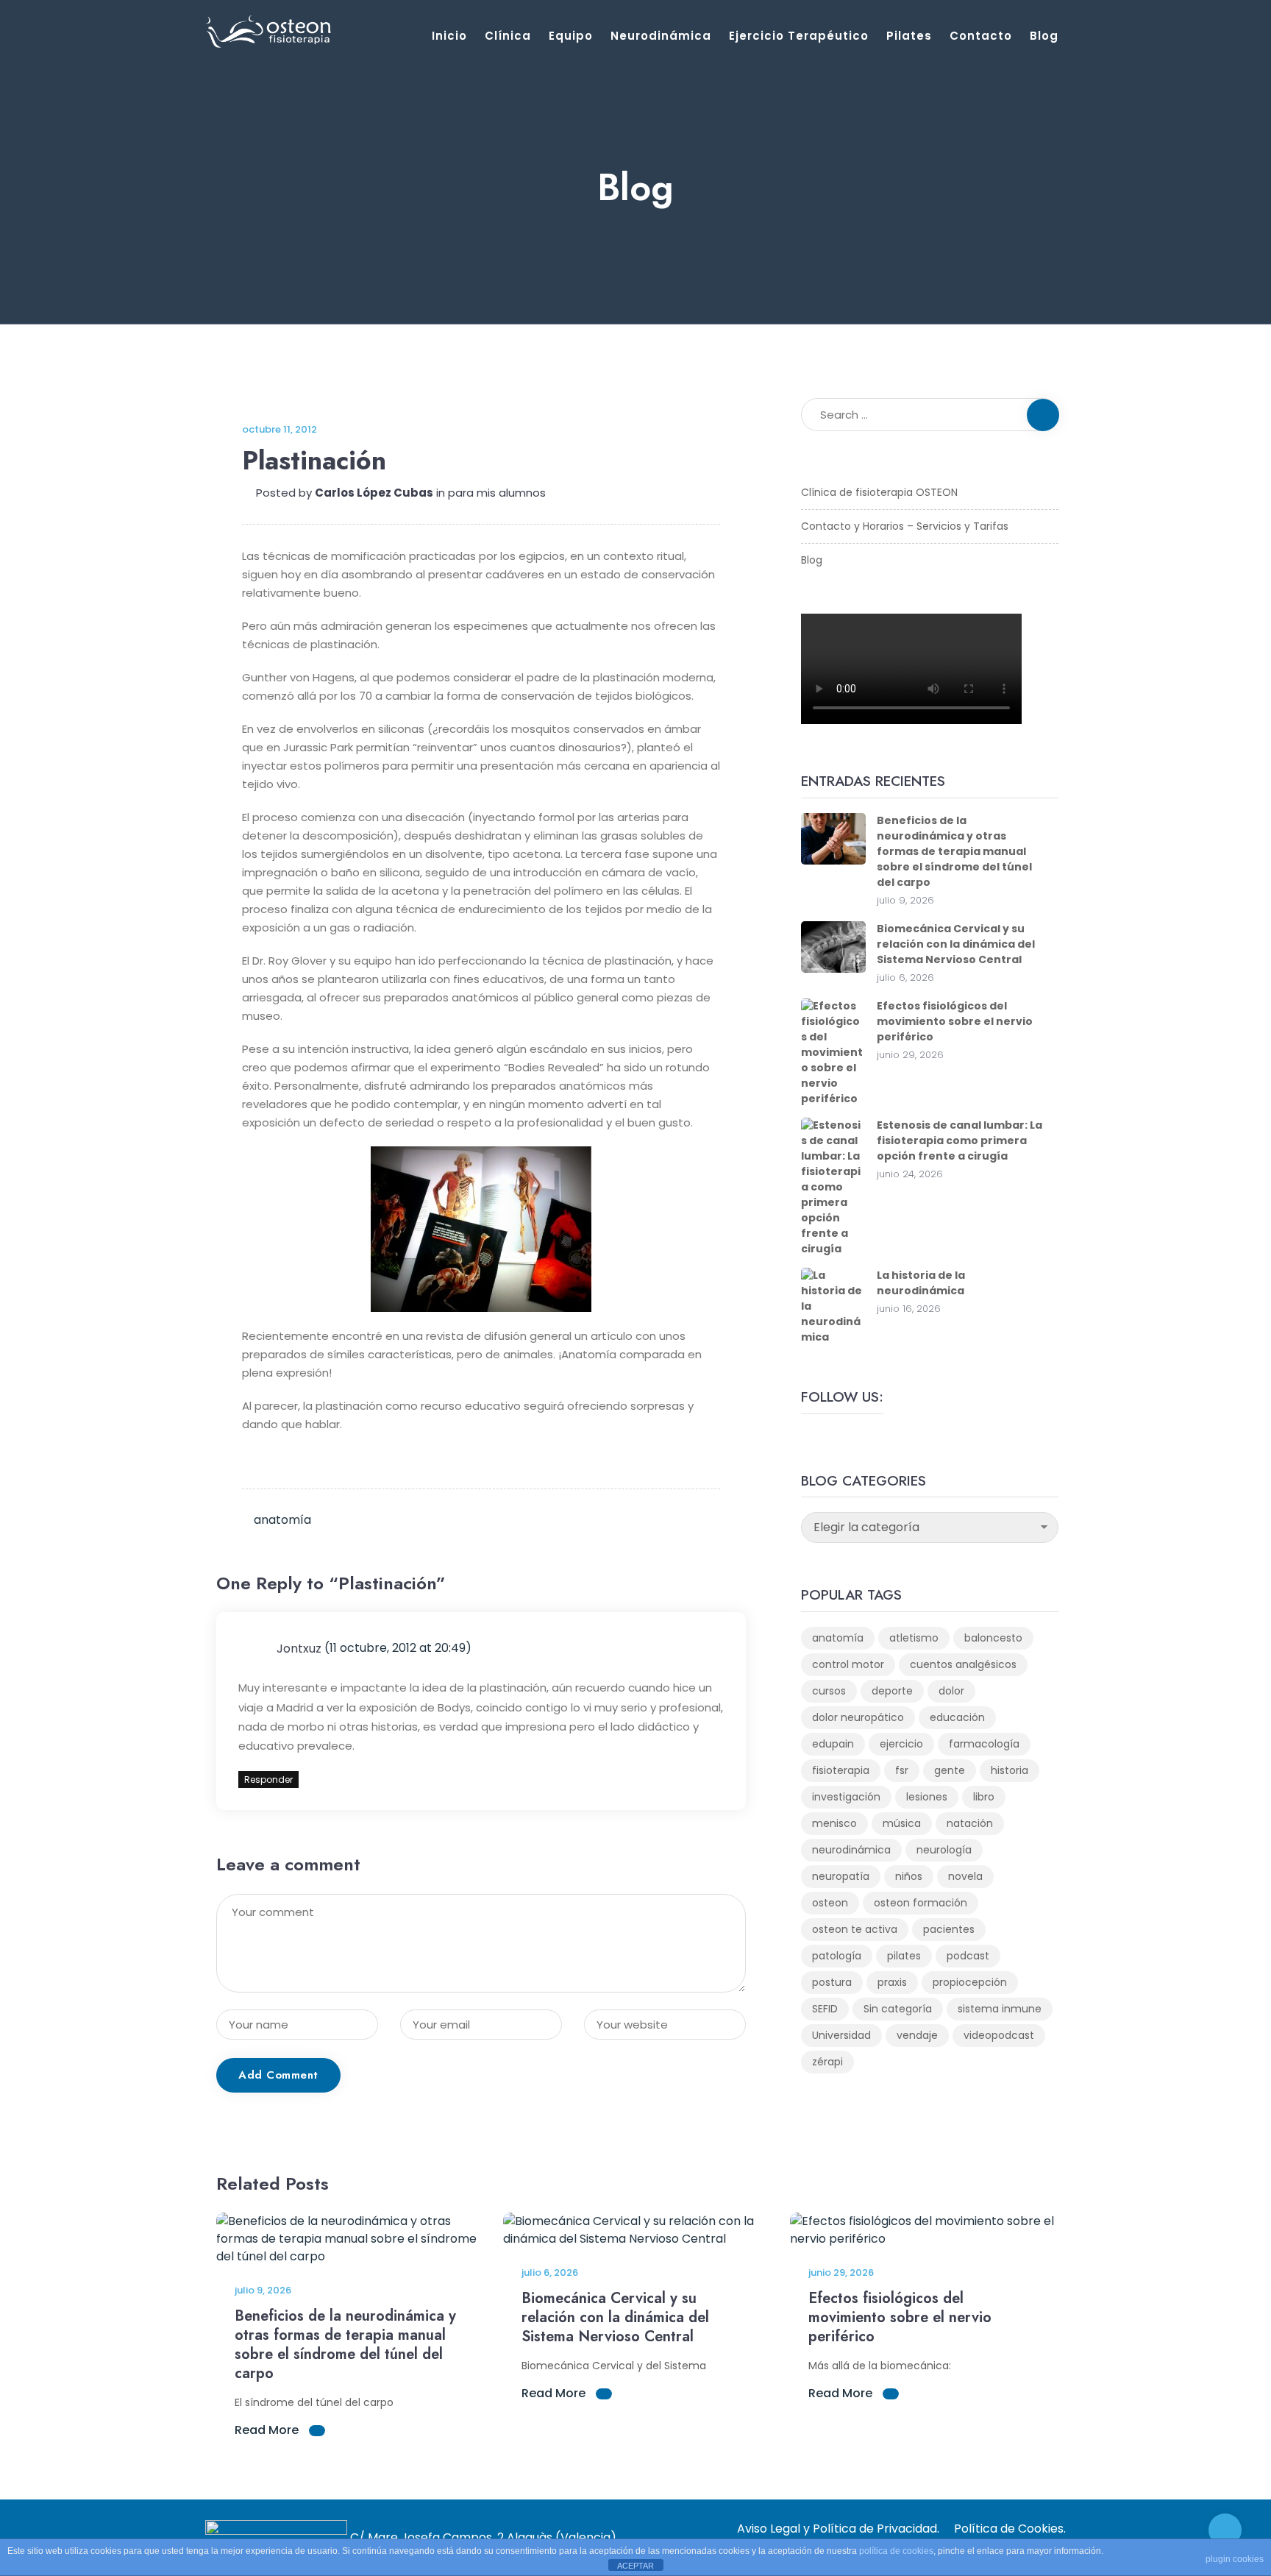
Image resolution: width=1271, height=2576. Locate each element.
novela (965, 1876)
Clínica (508, 36)
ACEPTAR (635, 2566)
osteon (830, 1903)
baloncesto (993, 1638)
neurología (944, 1850)
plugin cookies (1235, 2559)
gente (950, 1770)
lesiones (927, 1797)
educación (957, 1717)
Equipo (571, 36)
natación (970, 1823)
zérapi (827, 2062)
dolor (951, 1691)
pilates (904, 1956)
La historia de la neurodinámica (921, 1283)
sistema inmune (1000, 2009)
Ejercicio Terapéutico (799, 36)
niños (909, 1876)
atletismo (914, 1638)
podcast (968, 1956)
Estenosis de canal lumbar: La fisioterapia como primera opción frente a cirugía (960, 1140)
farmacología (984, 1744)
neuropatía (841, 1876)
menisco (834, 1823)
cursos (829, 1691)
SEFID (825, 2009)
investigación (846, 1797)
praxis (892, 1982)
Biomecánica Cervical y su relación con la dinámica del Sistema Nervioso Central (956, 944)
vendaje (917, 2035)
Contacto (981, 36)
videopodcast (999, 2035)
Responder (268, 1780)
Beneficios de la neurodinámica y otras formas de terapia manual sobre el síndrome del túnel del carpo (954, 851)
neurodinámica (851, 1850)
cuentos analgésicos (963, 1664)
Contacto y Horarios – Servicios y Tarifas (905, 526)
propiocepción (970, 1982)
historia (1010, 1770)
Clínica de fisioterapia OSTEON (879, 492)
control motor (848, 1664)
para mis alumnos (497, 493)
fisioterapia (841, 1770)
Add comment (278, 2075)
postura (832, 1982)
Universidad (841, 2035)
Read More (268, 2430)
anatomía (282, 1520)
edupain (833, 1744)
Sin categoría (898, 2009)
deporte (892, 1691)
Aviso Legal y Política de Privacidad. (838, 2529)
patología (837, 1956)
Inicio (449, 36)
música (902, 1823)
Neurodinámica (661, 36)
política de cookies (896, 2551)
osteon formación (921, 1903)
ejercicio (901, 1744)
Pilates (909, 36)
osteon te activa (855, 1929)
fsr (902, 1770)
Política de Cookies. (1010, 2529)
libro (984, 1797)
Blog (1044, 36)
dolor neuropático (858, 1717)
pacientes (949, 1929)
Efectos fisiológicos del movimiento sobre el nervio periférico (955, 1021)
